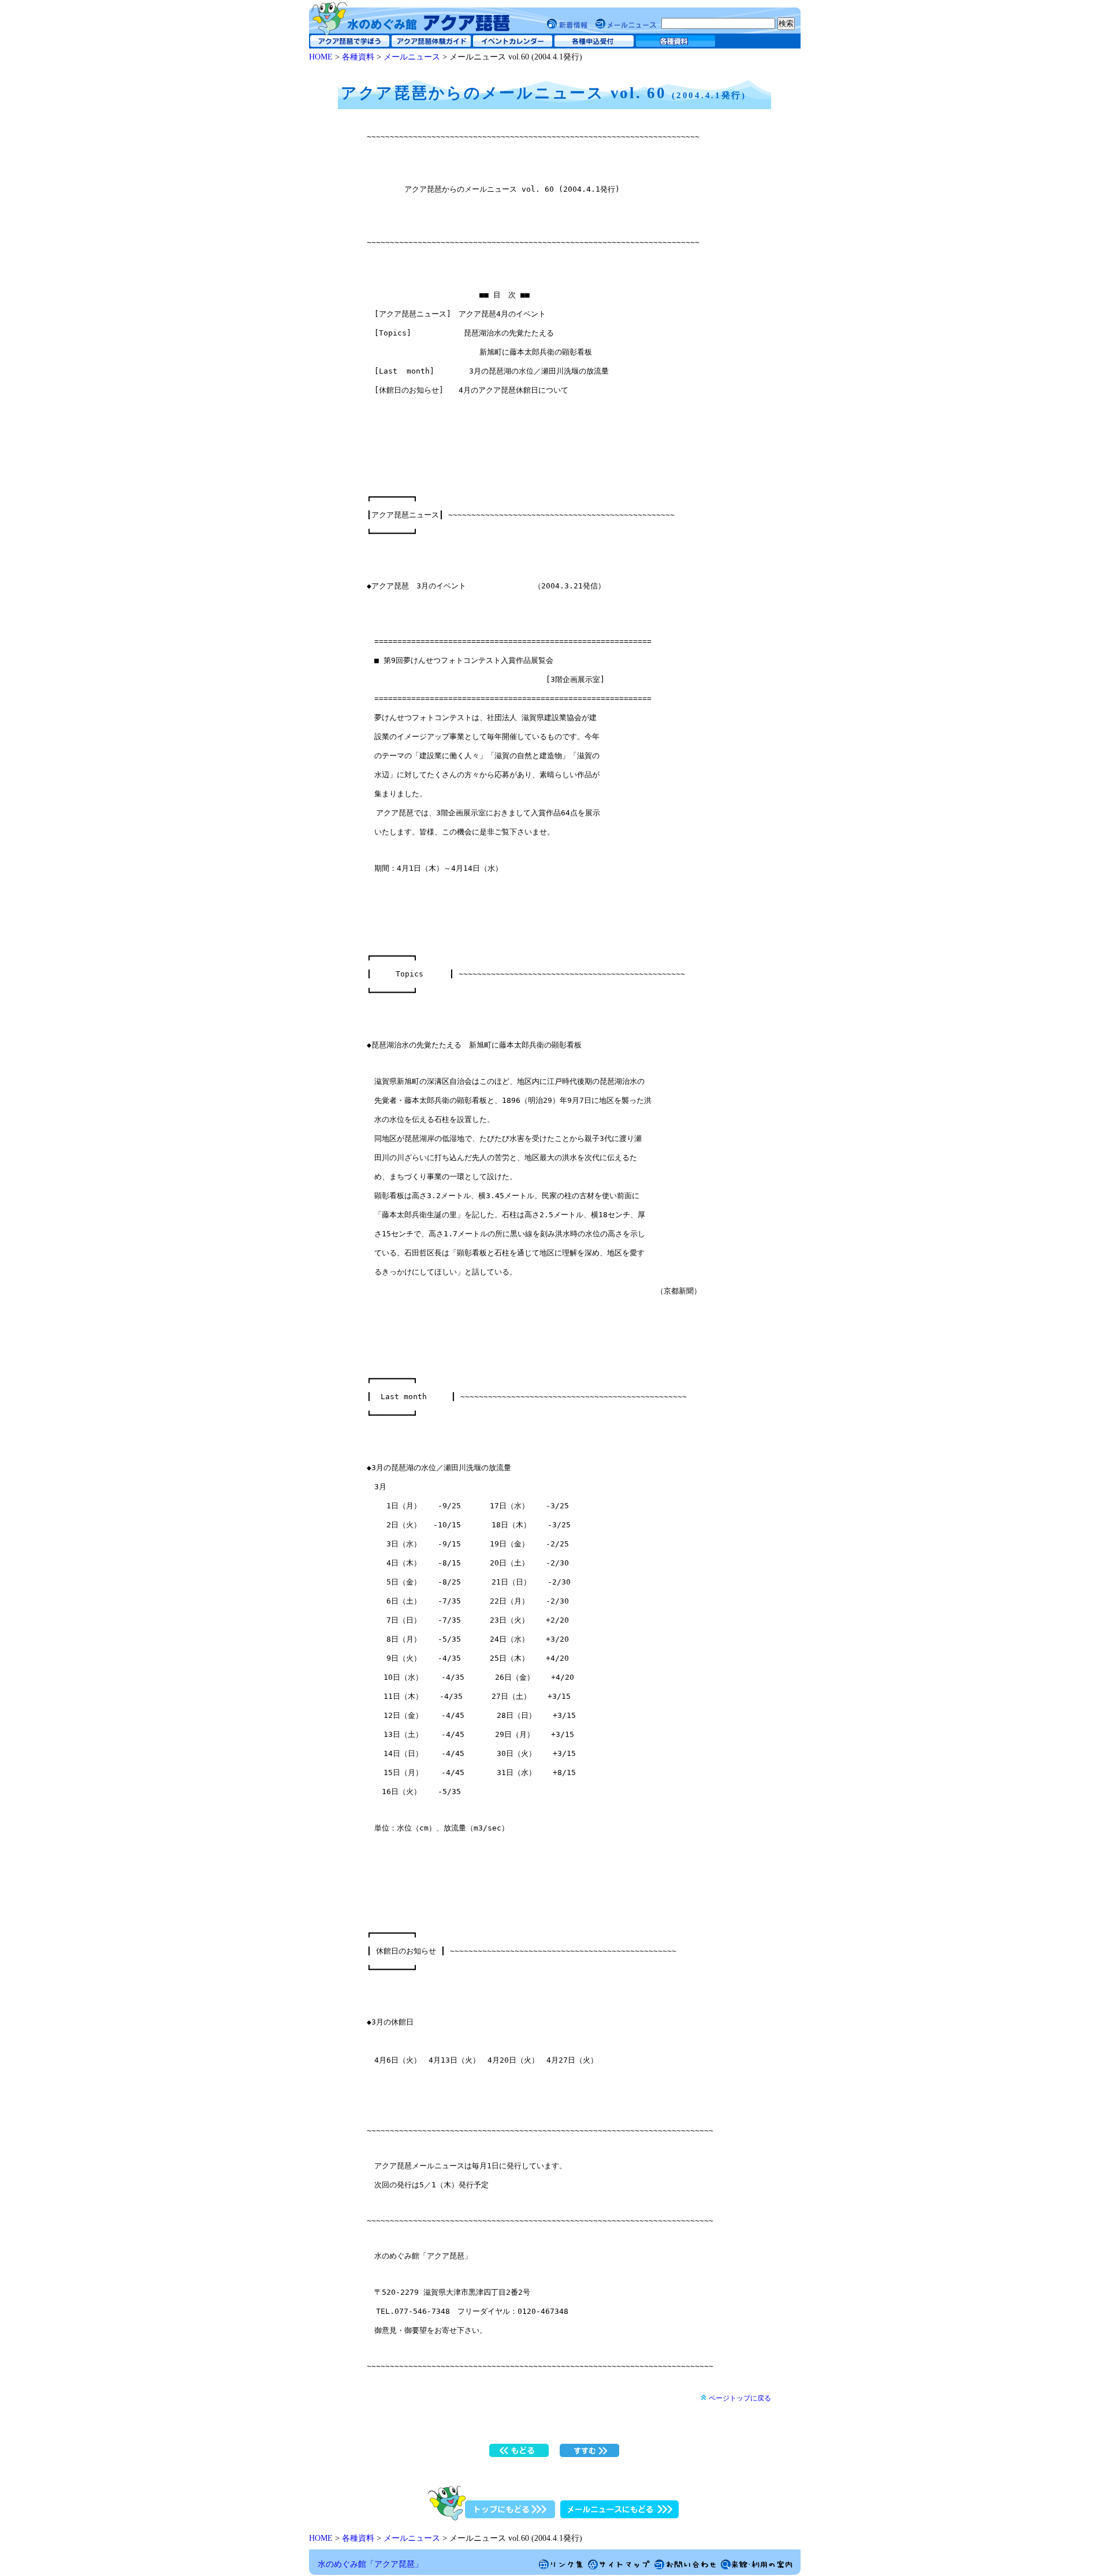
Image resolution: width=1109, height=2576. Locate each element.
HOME (321, 57)
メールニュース (412, 57)
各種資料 (358, 57)
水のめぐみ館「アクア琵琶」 (370, 2564)
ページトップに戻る (740, 2398)
